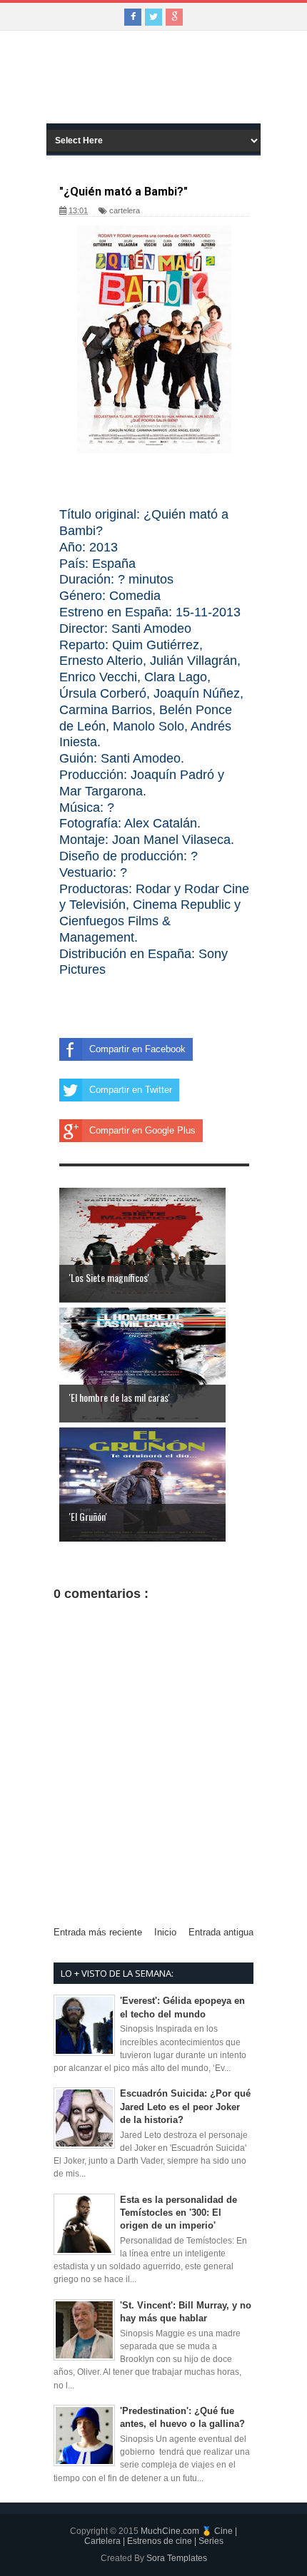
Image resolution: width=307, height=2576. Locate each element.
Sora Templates (177, 2558)
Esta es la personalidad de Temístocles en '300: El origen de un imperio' (178, 2213)
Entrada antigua (221, 1932)
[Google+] (174, 17)
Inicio (165, 1932)
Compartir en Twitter (131, 1090)
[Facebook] (133, 17)
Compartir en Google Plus (142, 1130)
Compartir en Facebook (137, 1049)
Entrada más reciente (98, 1932)
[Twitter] (153, 17)
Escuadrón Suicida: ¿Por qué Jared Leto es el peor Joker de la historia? (185, 2106)
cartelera (125, 210)
